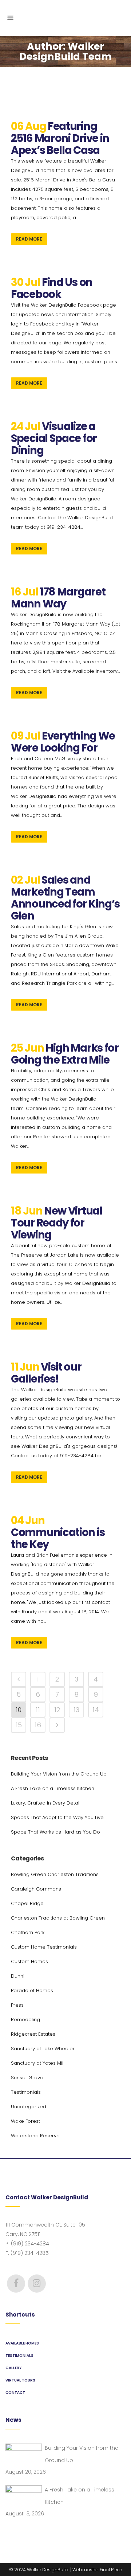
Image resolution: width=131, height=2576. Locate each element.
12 (57, 1710)
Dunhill (19, 1976)
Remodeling (25, 2020)
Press (17, 2005)
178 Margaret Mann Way (58, 598)
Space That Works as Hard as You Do (55, 1832)
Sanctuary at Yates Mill (38, 2063)
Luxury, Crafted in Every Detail (46, 1803)
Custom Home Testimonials (44, 1947)
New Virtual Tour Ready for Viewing (57, 1223)
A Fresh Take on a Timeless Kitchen (53, 1788)
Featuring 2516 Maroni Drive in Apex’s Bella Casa (60, 138)
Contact (15, 2393)
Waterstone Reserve (35, 2136)
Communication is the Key (58, 1538)
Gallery (14, 2368)
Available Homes (22, 2343)
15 (19, 1725)
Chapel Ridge (27, 1903)
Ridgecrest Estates (33, 2034)
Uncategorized (29, 2107)
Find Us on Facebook (52, 288)
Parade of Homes (32, 1991)
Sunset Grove (27, 2078)
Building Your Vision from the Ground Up (59, 1774)
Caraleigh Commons (36, 1889)
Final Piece (111, 2570)
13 (76, 1710)
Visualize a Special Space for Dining (54, 438)
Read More (29, 239)
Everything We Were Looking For (63, 742)
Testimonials (26, 2092)
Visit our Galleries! (46, 1373)
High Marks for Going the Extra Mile (65, 1054)
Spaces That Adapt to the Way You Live (57, 1817)
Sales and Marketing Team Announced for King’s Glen (65, 898)
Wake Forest (25, 2121)
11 (38, 1710)
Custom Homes (29, 1961)
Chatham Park (28, 1932)
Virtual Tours (20, 2380)
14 (96, 1710)
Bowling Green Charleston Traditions (55, 1874)
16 (38, 1725)
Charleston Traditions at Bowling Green (58, 1918)
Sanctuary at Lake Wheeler (43, 2049)
